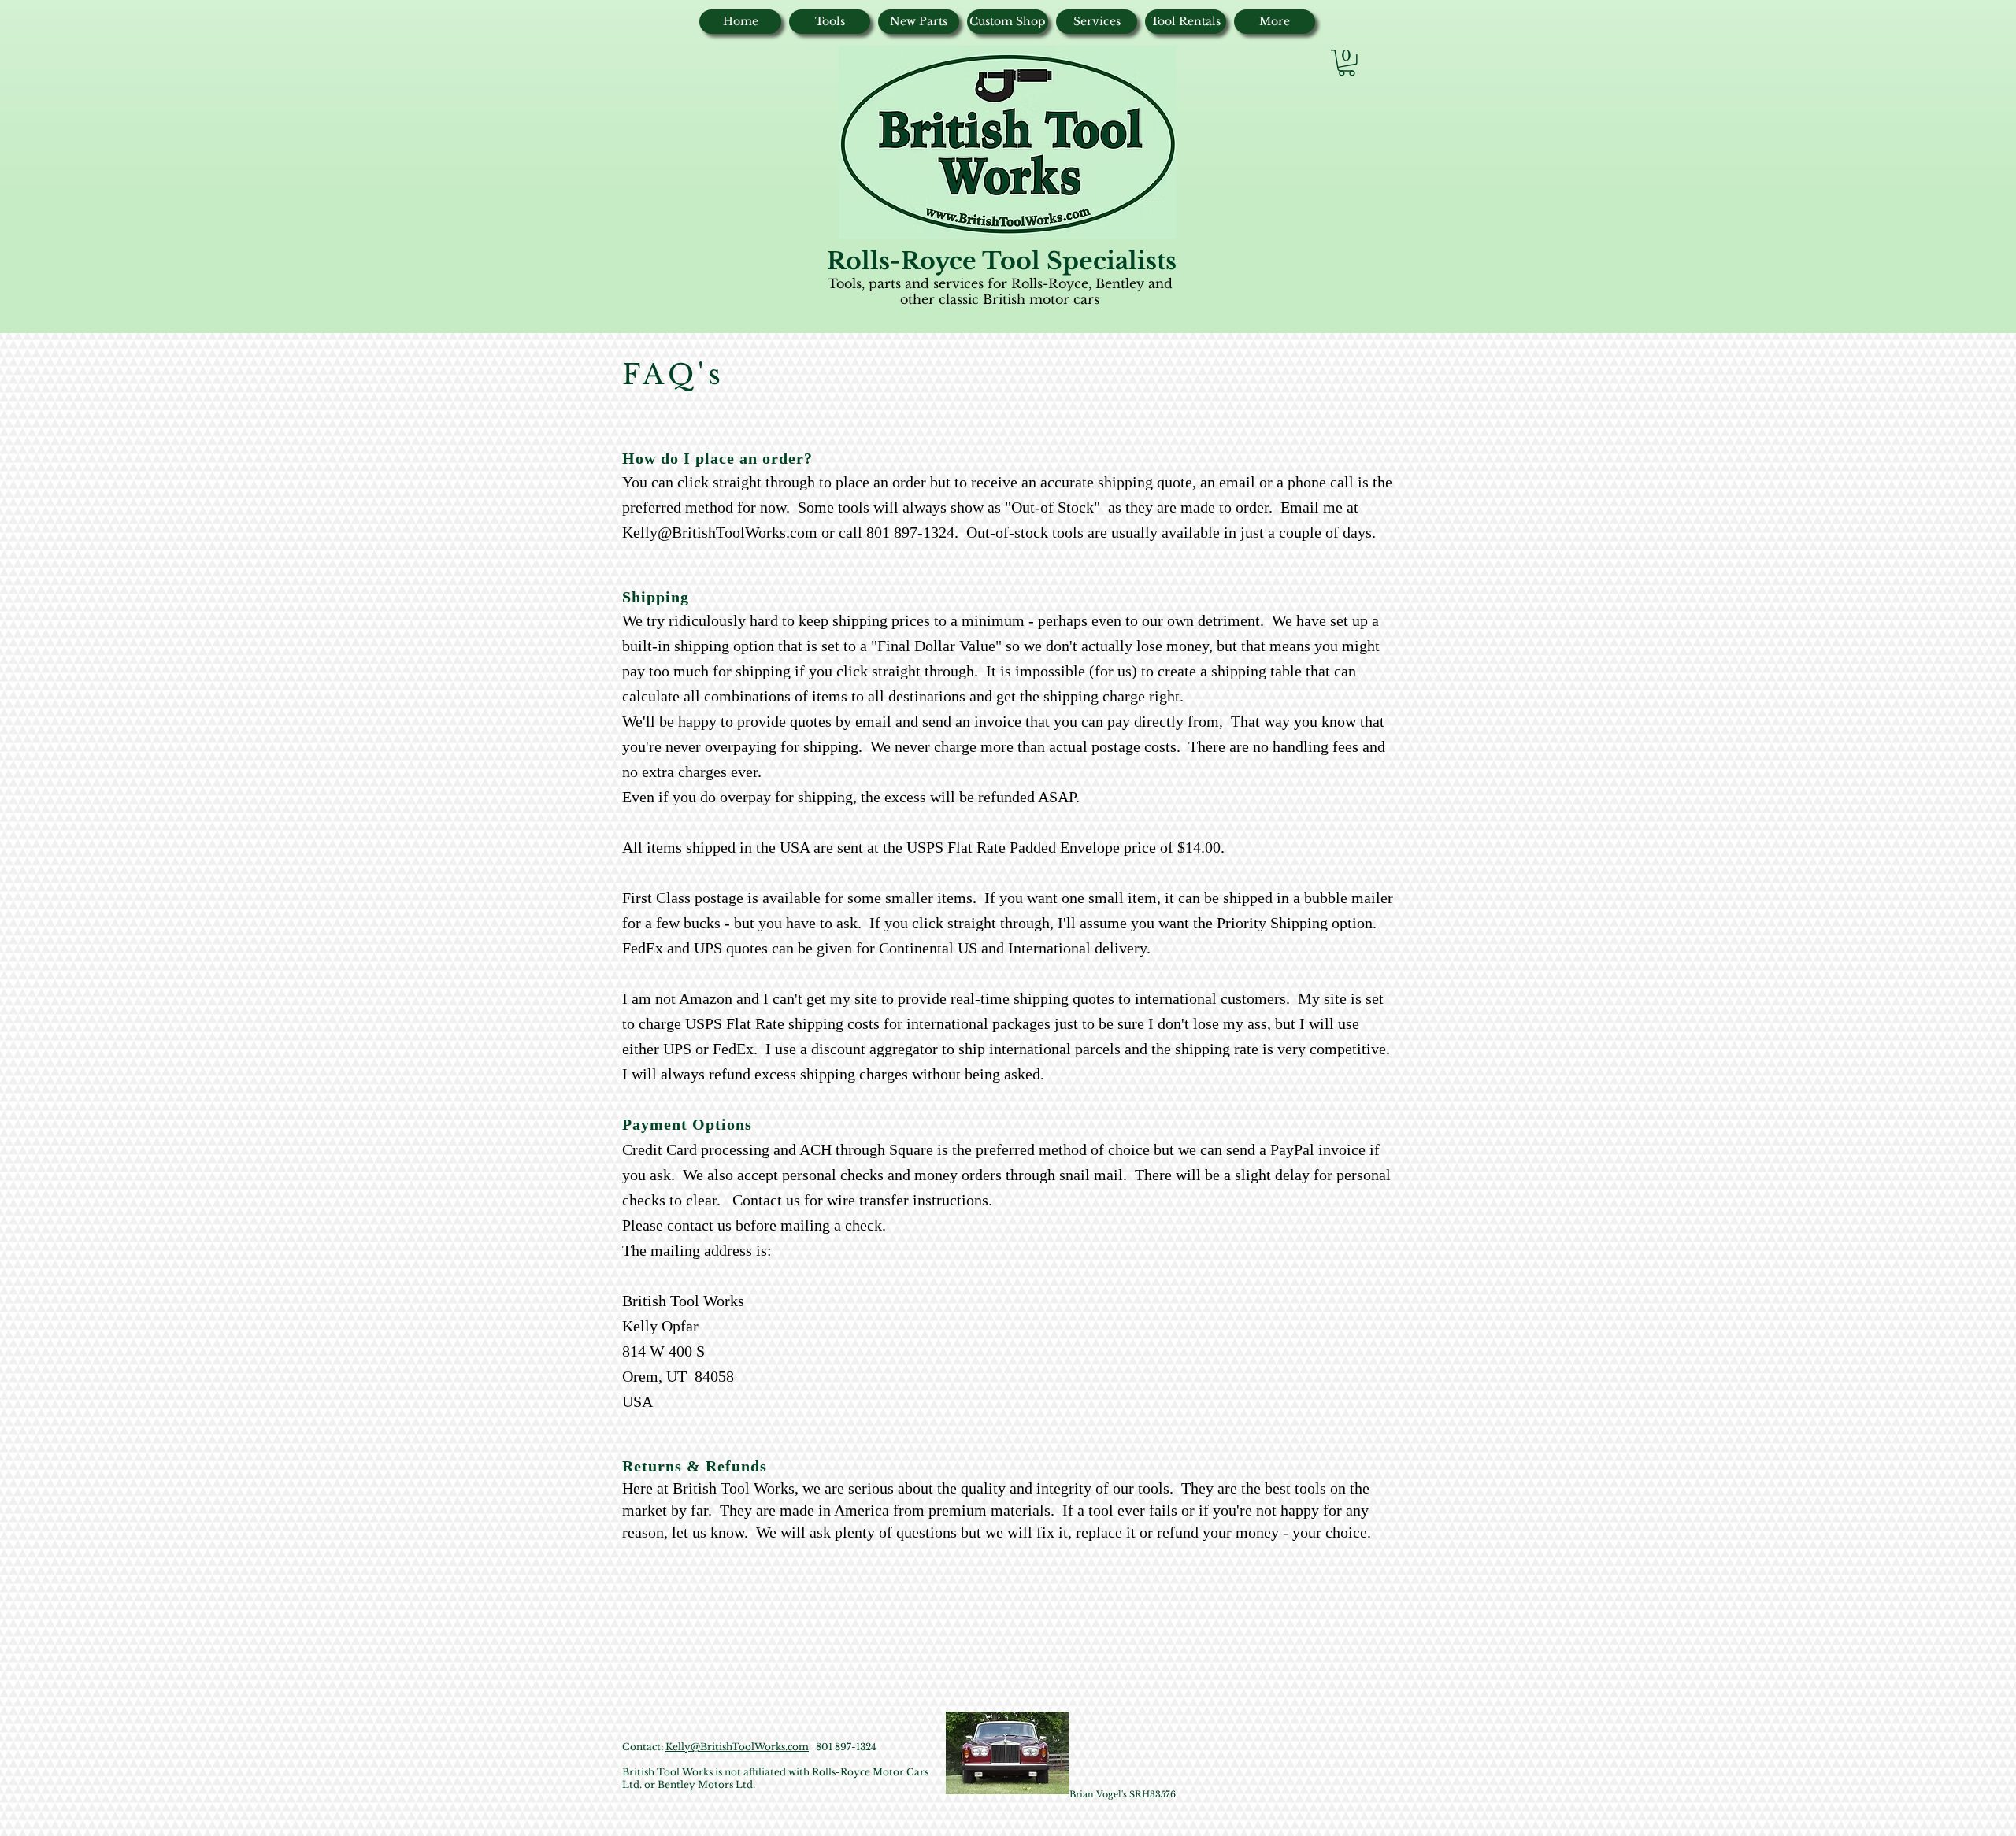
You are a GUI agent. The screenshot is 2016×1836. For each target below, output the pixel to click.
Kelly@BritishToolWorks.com (720, 532)
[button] (1347, 63)
